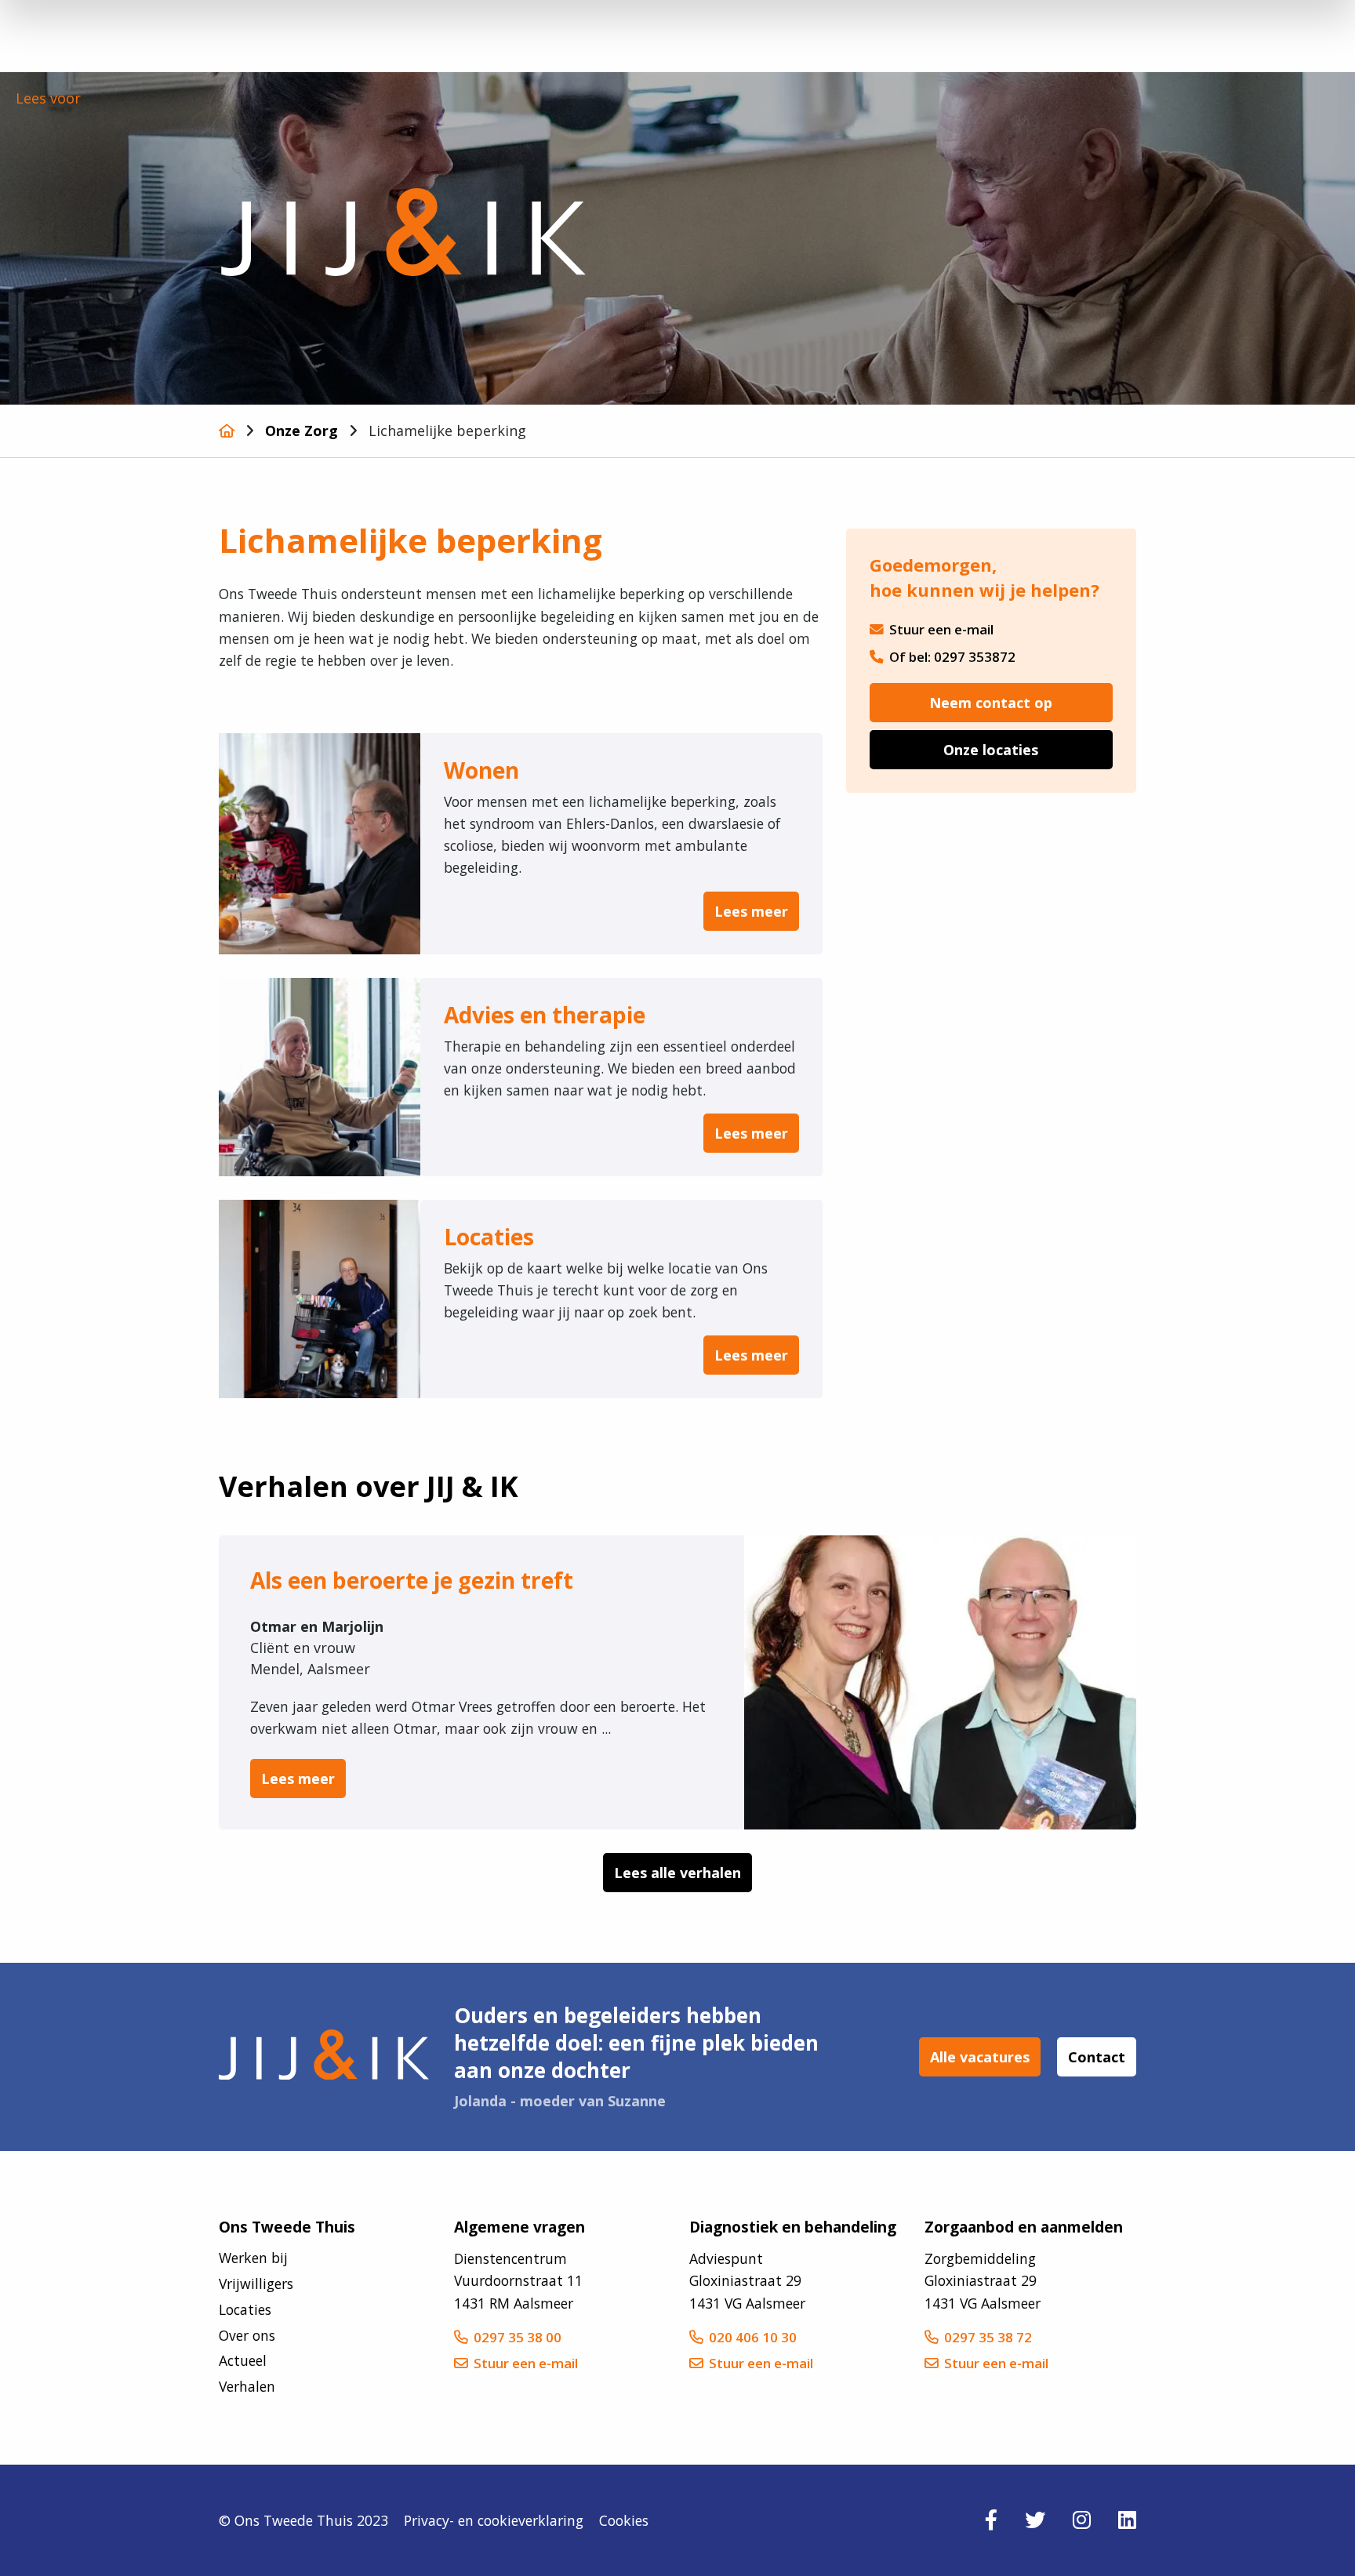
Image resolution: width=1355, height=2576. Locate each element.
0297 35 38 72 (988, 2337)
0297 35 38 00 (518, 2337)
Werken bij (253, 2258)
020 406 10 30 (753, 2337)
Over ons (247, 2335)
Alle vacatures (980, 2057)
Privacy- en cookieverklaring (494, 2520)
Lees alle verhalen (677, 1873)
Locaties (245, 2309)
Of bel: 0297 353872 (952, 657)
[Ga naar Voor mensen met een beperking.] (227, 431)
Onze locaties (991, 750)
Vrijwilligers (256, 2284)
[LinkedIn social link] (1127, 2520)
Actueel (243, 2360)
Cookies (624, 2520)
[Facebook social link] (991, 2520)
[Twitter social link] (1035, 2520)
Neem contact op (991, 703)
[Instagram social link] (1082, 2520)
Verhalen (247, 2386)
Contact (1097, 2057)
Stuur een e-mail (941, 629)
